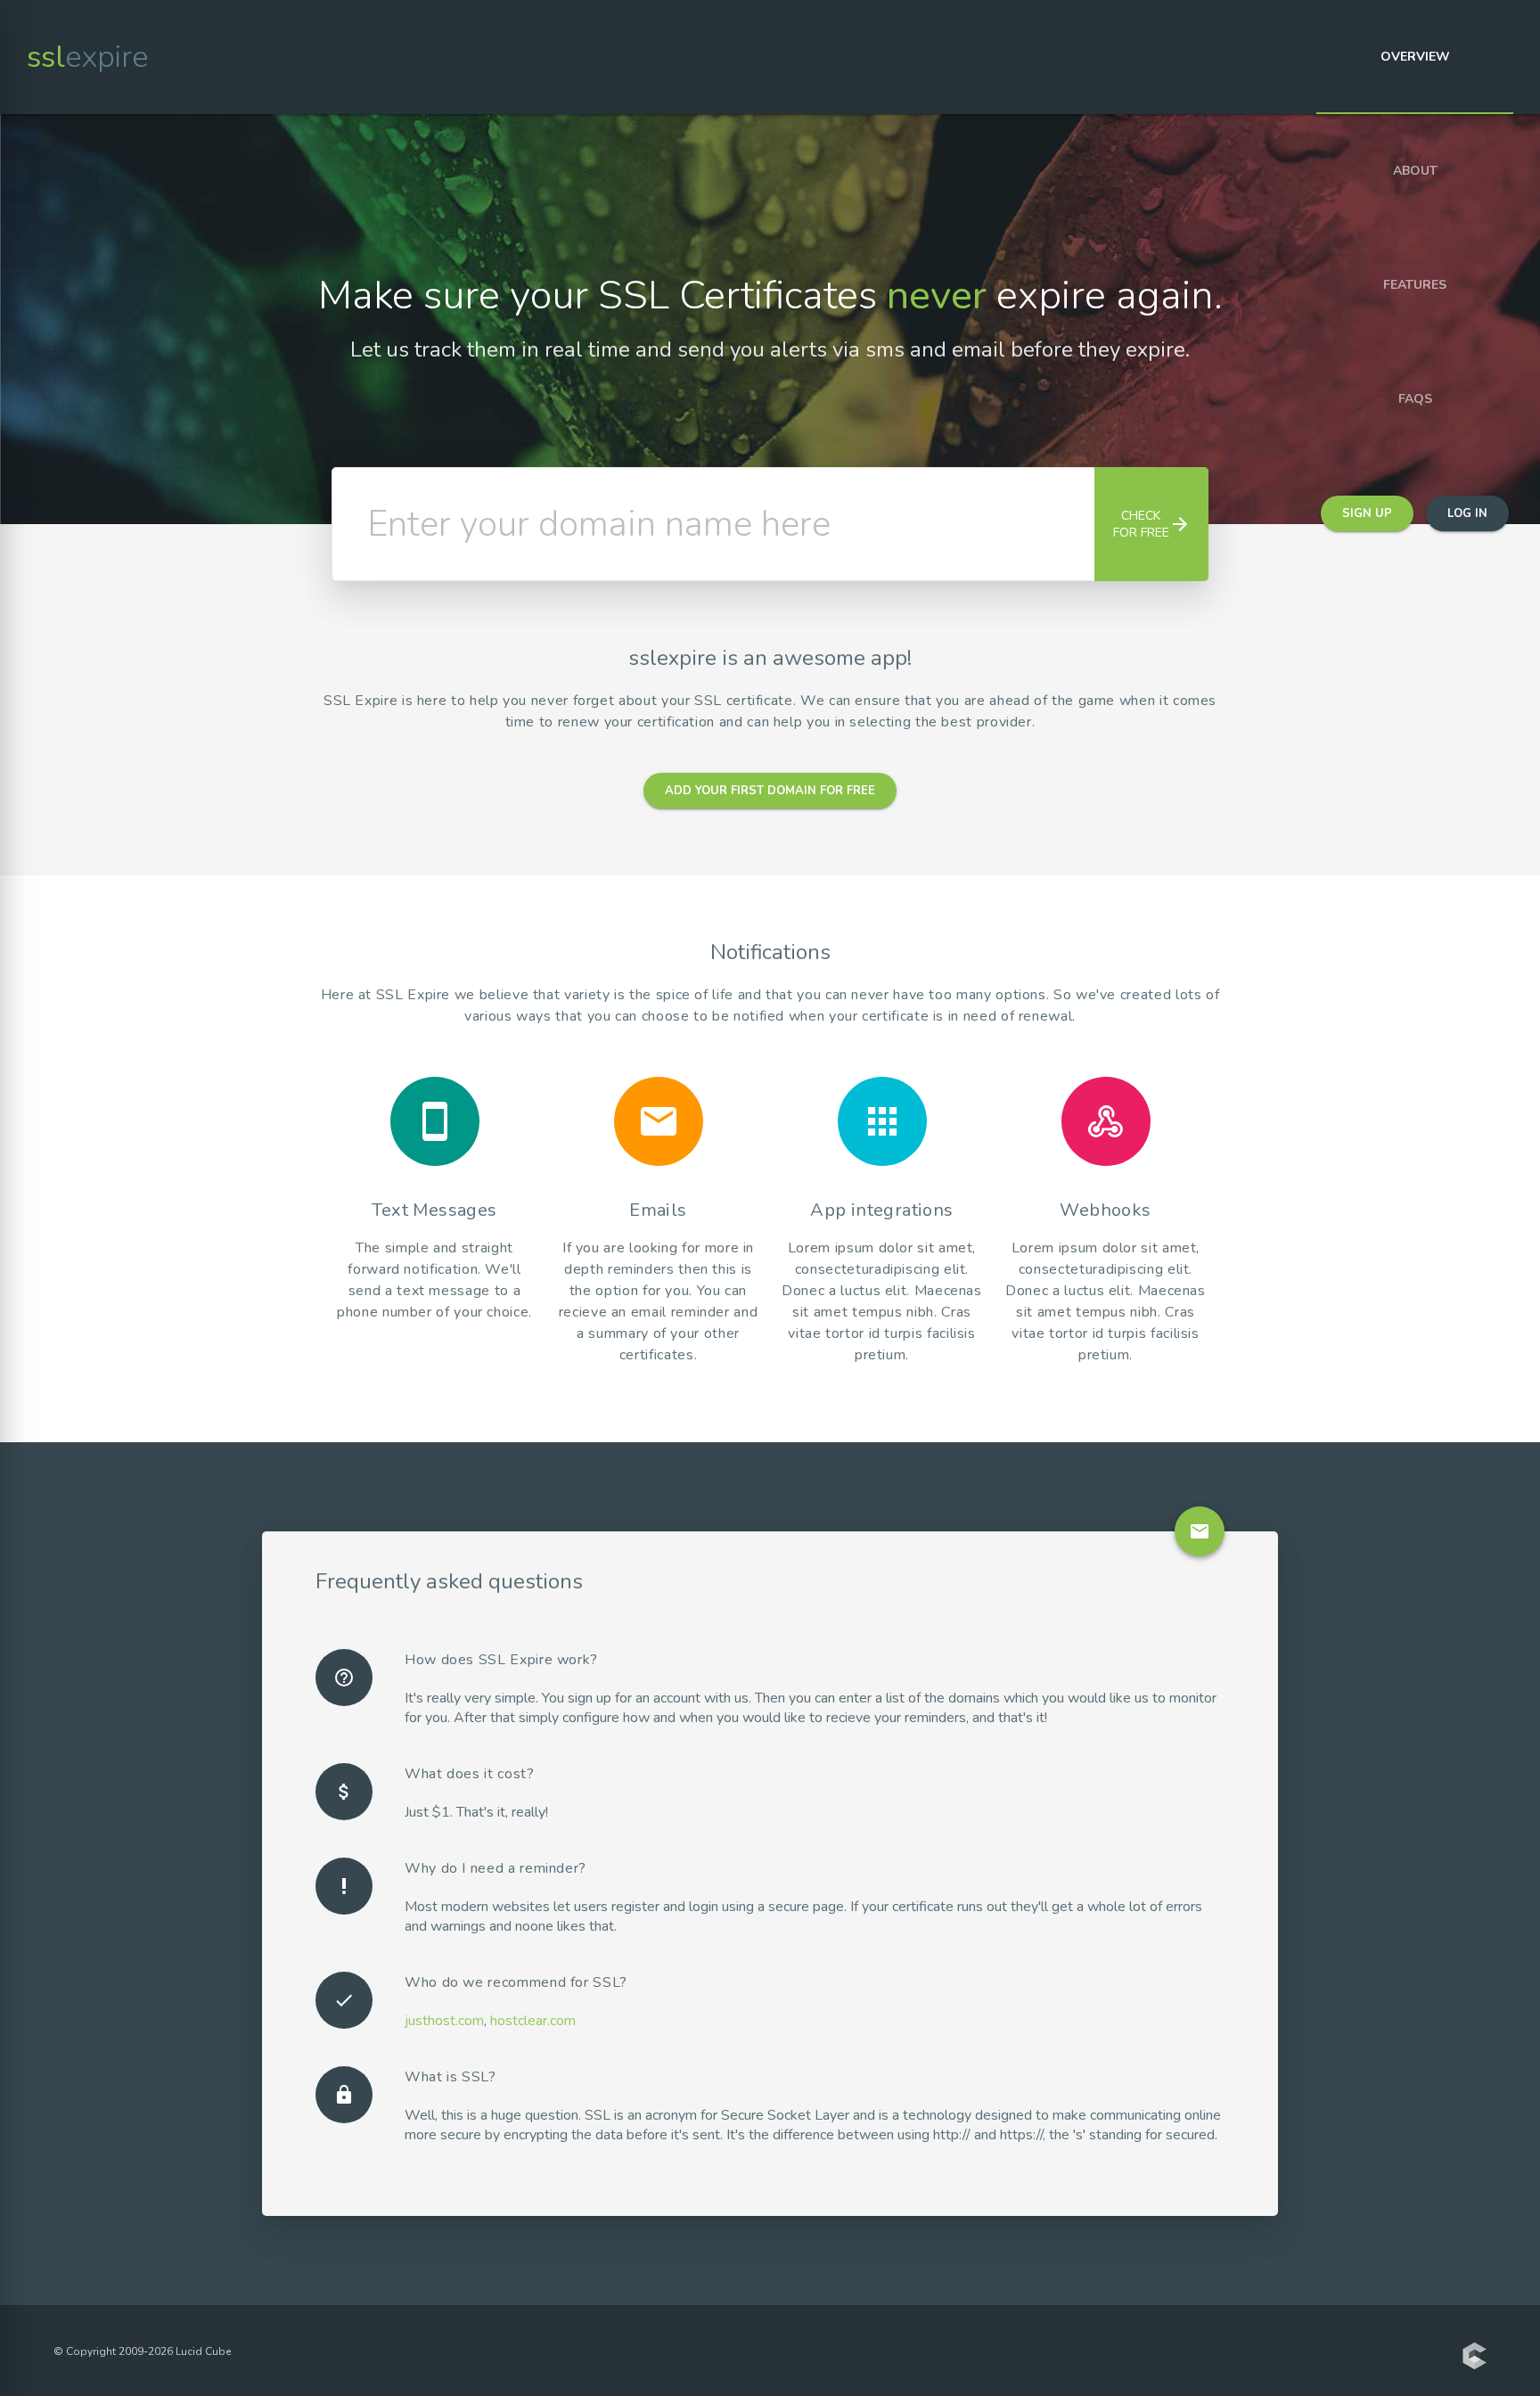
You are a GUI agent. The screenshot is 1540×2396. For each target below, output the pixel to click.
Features (1415, 285)
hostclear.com (533, 2021)
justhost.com (444, 2021)
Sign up (1367, 513)
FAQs (1415, 399)
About (1415, 171)
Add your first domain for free (770, 791)
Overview (1415, 57)
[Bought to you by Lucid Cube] (1474, 2358)
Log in (1467, 513)
